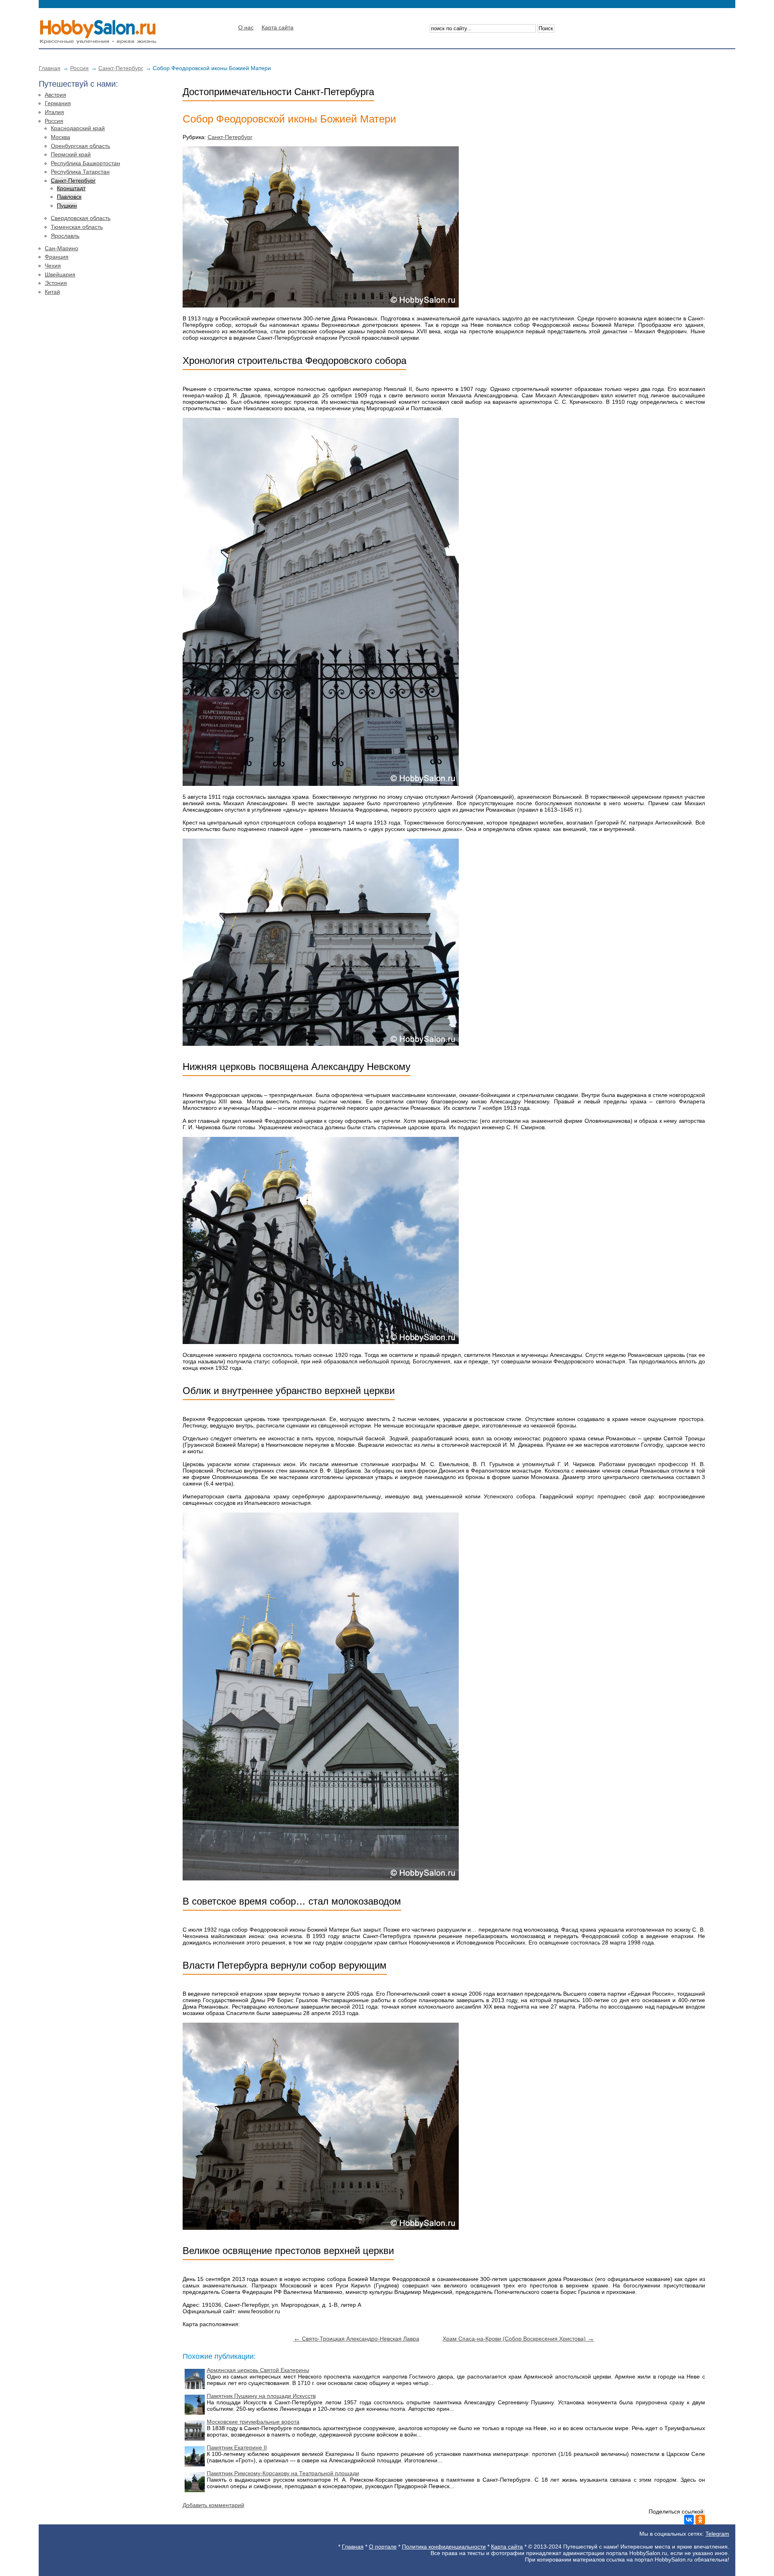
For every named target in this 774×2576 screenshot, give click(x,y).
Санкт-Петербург (121, 68)
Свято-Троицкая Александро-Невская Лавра (356, 2339)
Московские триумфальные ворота (253, 2422)
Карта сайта (278, 27)
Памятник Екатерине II (237, 2447)
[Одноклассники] (700, 2520)
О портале (383, 2547)
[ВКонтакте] (689, 2520)
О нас (246, 27)
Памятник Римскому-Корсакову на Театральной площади (283, 2473)
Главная (50, 68)
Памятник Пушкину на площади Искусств (261, 2396)
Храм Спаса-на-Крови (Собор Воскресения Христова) (518, 2339)
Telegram (717, 2534)
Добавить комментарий (213, 2505)
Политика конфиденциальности (444, 2547)
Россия (79, 68)
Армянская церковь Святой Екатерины (258, 2370)
